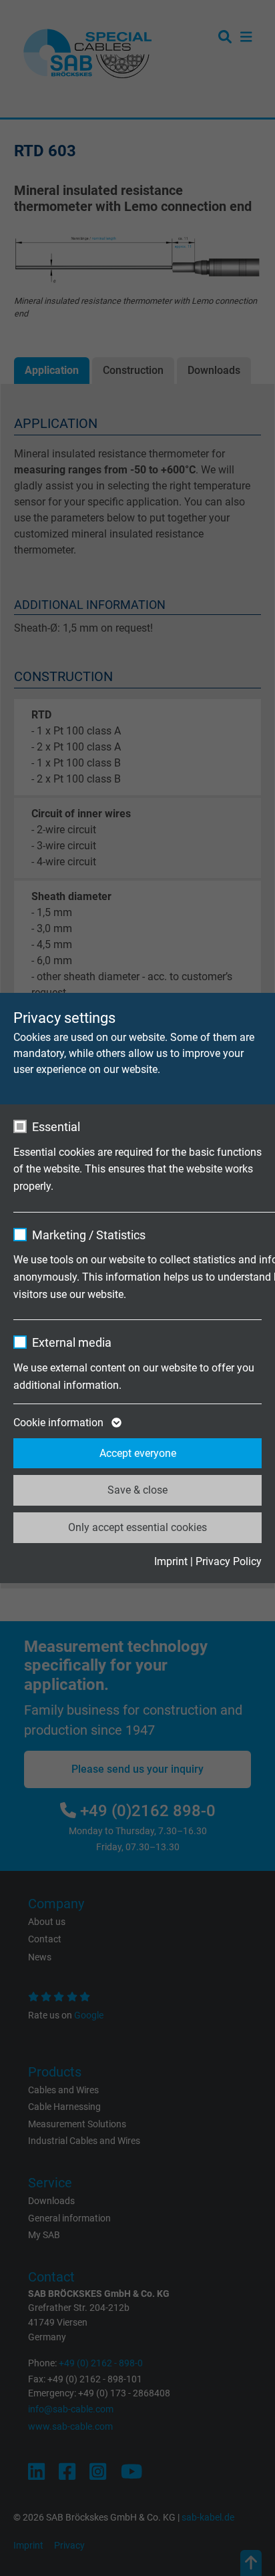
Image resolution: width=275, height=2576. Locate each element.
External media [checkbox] (72, 1342)
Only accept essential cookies (137, 1527)
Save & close (137, 1490)
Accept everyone (138, 1453)
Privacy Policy (229, 1561)
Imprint (171, 1561)
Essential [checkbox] (56, 1127)
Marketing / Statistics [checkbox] (89, 1235)
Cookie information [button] (60, 1423)
